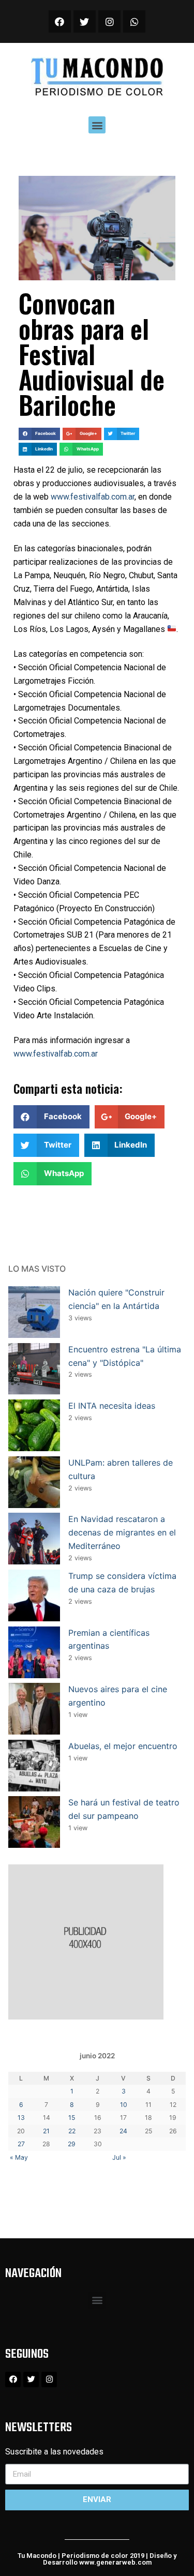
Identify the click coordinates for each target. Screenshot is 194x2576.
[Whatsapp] (134, 21)
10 (124, 2105)
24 (123, 2131)
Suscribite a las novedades (54, 2452)
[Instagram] (109, 21)
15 (72, 2118)
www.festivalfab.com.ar (93, 497)
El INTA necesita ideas (112, 1406)
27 (21, 2144)
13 (21, 2118)
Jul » (119, 2157)
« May (19, 2157)
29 (72, 2144)
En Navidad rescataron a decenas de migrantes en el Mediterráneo (122, 1532)
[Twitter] (85, 21)
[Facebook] (60, 21)
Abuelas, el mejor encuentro (123, 1746)
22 (72, 2131)
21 (46, 2131)
